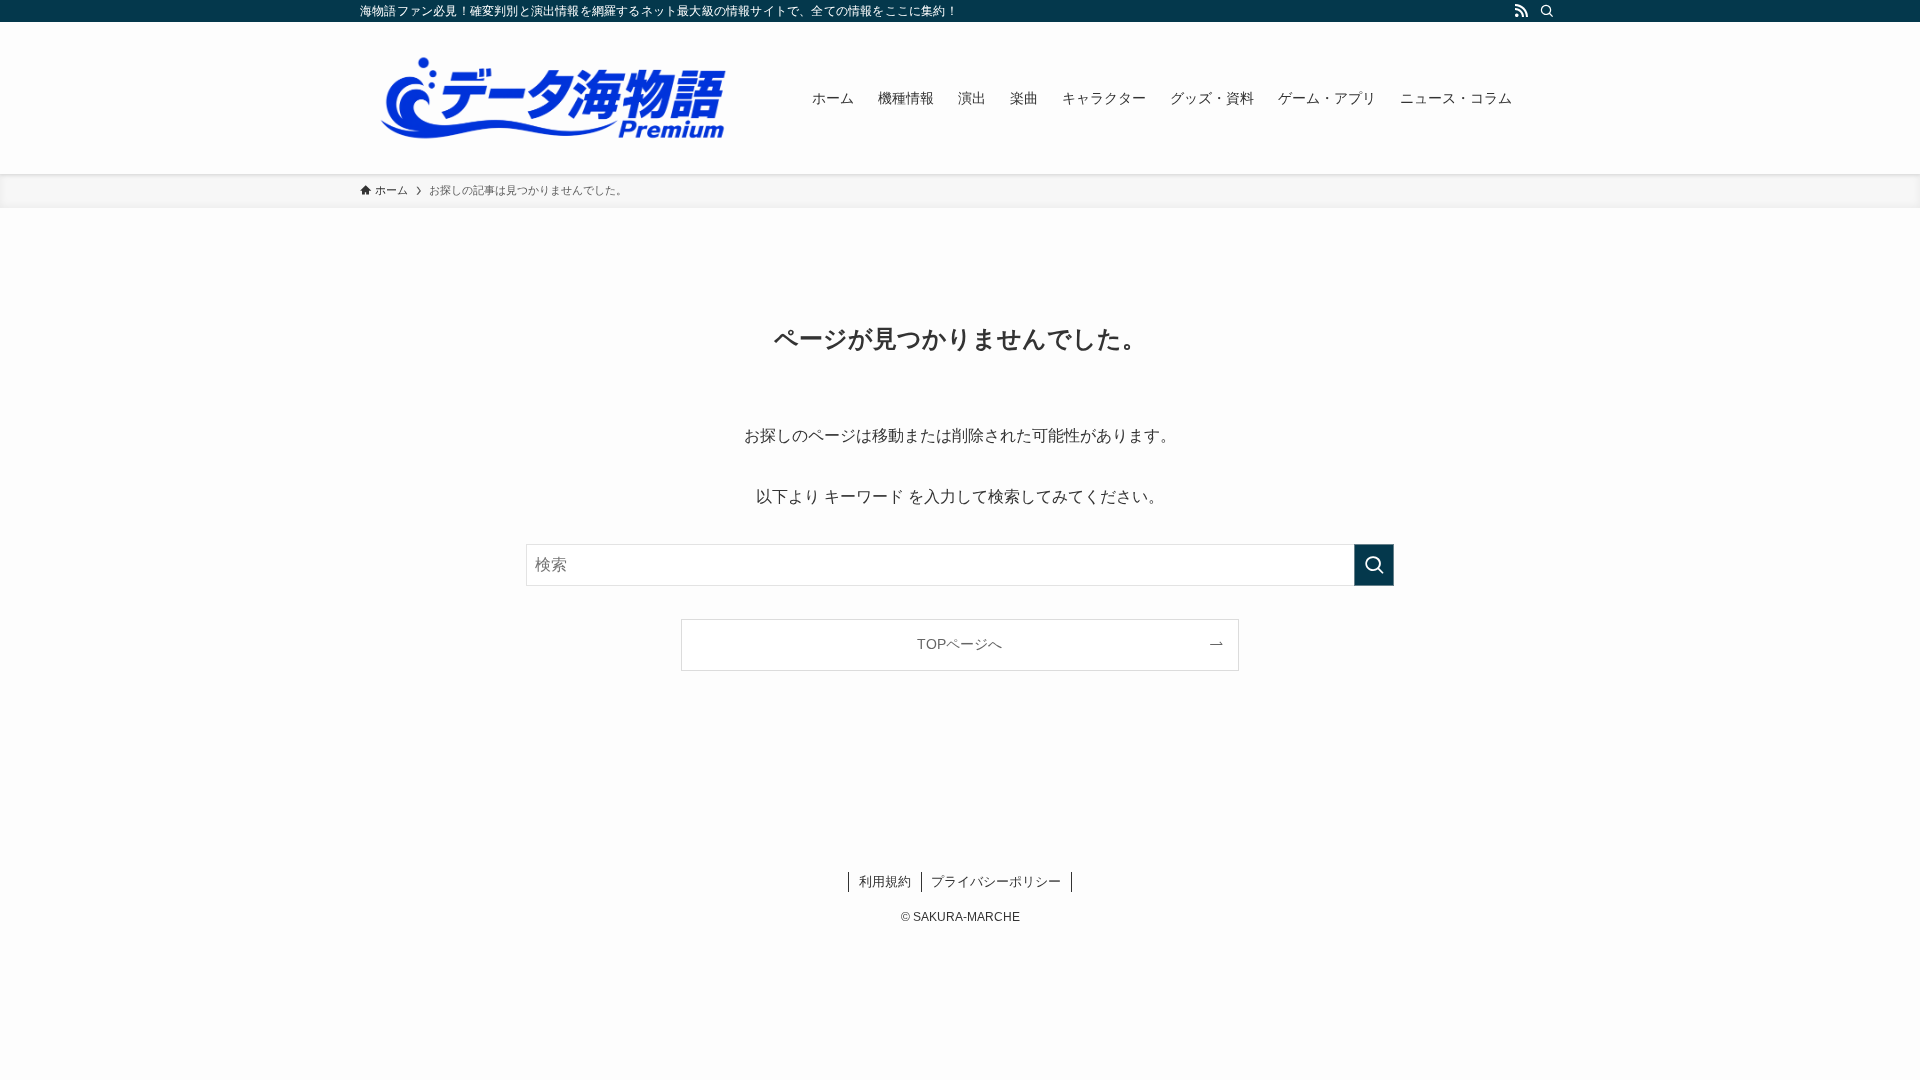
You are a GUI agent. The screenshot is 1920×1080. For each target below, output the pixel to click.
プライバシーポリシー (996, 881)
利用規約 (885, 881)
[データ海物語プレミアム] (560, 98)
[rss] (1521, 11)
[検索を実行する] (1374, 565)
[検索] (1547, 11)
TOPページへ (959, 644)
